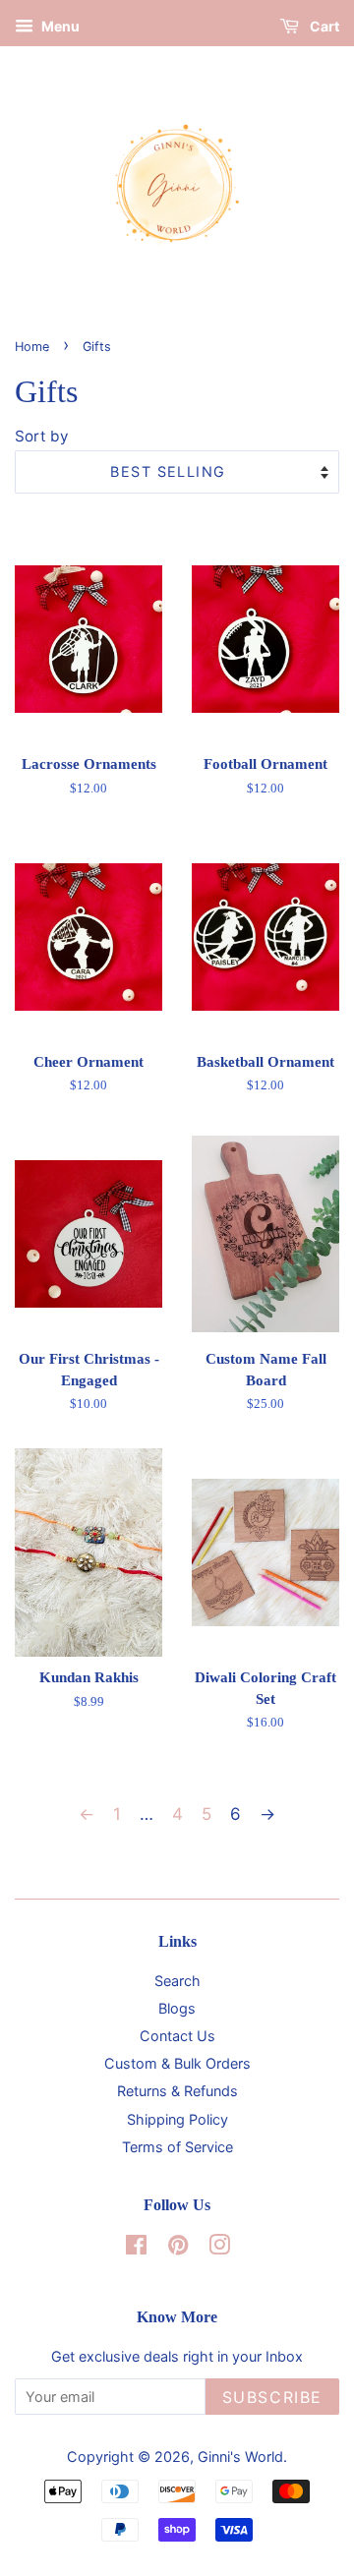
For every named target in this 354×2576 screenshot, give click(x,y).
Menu (59, 26)
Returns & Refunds (177, 2091)
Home (32, 347)
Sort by (42, 436)
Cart (323, 26)
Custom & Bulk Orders (177, 2063)
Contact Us (177, 2036)
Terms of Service (177, 2147)
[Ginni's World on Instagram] (219, 2248)
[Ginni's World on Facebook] (136, 2248)
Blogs (177, 2008)
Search (177, 1981)
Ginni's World (240, 2457)
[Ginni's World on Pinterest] (178, 2248)
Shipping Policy (177, 2119)
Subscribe (272, 2397)
